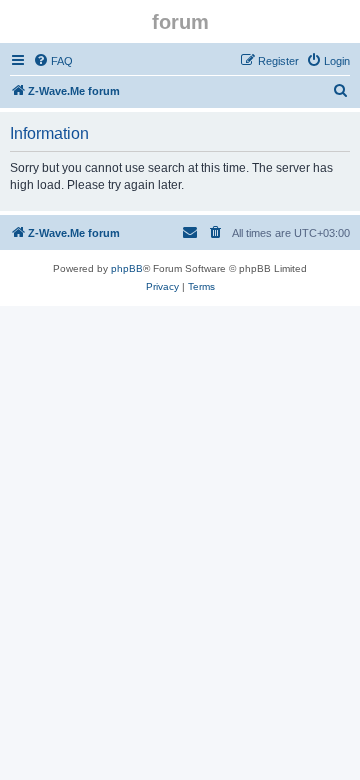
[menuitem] (53, 61)
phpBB (127, 268)
